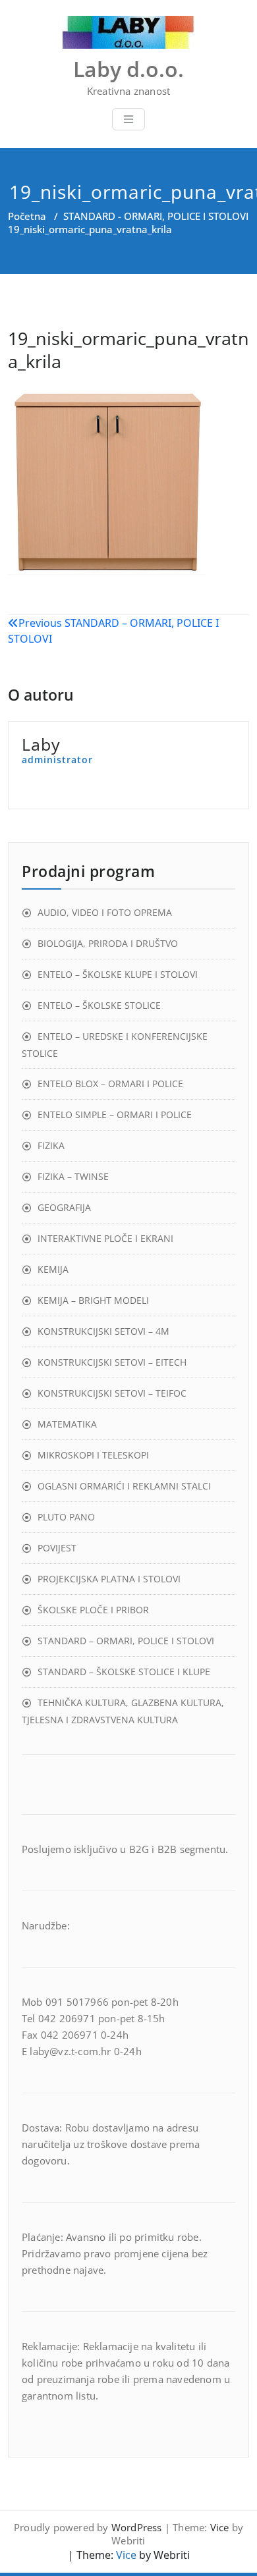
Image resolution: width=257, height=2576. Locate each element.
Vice (220, 2527)
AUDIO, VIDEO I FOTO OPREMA (105, 912)
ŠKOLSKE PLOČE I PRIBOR (93, 1610)
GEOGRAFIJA (64, 1207)
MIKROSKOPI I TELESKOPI (93, 1455)
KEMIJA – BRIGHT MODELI (93, 1300)
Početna (27, 216)
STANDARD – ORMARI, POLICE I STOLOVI (126, 1641)
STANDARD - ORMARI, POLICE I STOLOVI (156, 216)
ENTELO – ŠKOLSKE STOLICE (99, 1005)
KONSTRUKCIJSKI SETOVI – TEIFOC (112, 1393)
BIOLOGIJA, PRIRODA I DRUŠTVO (108, 943)
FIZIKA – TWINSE (73, 1176)
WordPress (137, 2527)
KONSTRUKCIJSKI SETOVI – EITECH (112, 1362)
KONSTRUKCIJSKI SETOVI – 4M (103, 1331)
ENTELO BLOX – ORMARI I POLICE (110, 1084)
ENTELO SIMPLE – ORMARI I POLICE (115, 1114)
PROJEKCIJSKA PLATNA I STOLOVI (109, 1579)
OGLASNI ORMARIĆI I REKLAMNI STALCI (124, 1486)
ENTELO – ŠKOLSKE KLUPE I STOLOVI (118, 974)
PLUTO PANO (66, 1517)
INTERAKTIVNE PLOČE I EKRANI (105, 1238)
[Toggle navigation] (128, 119)
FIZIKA (51, 1145)
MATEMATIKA (67, 1424)
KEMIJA (53, 1269)
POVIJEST (57, 1548)
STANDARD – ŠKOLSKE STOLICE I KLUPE (124, 1672)
